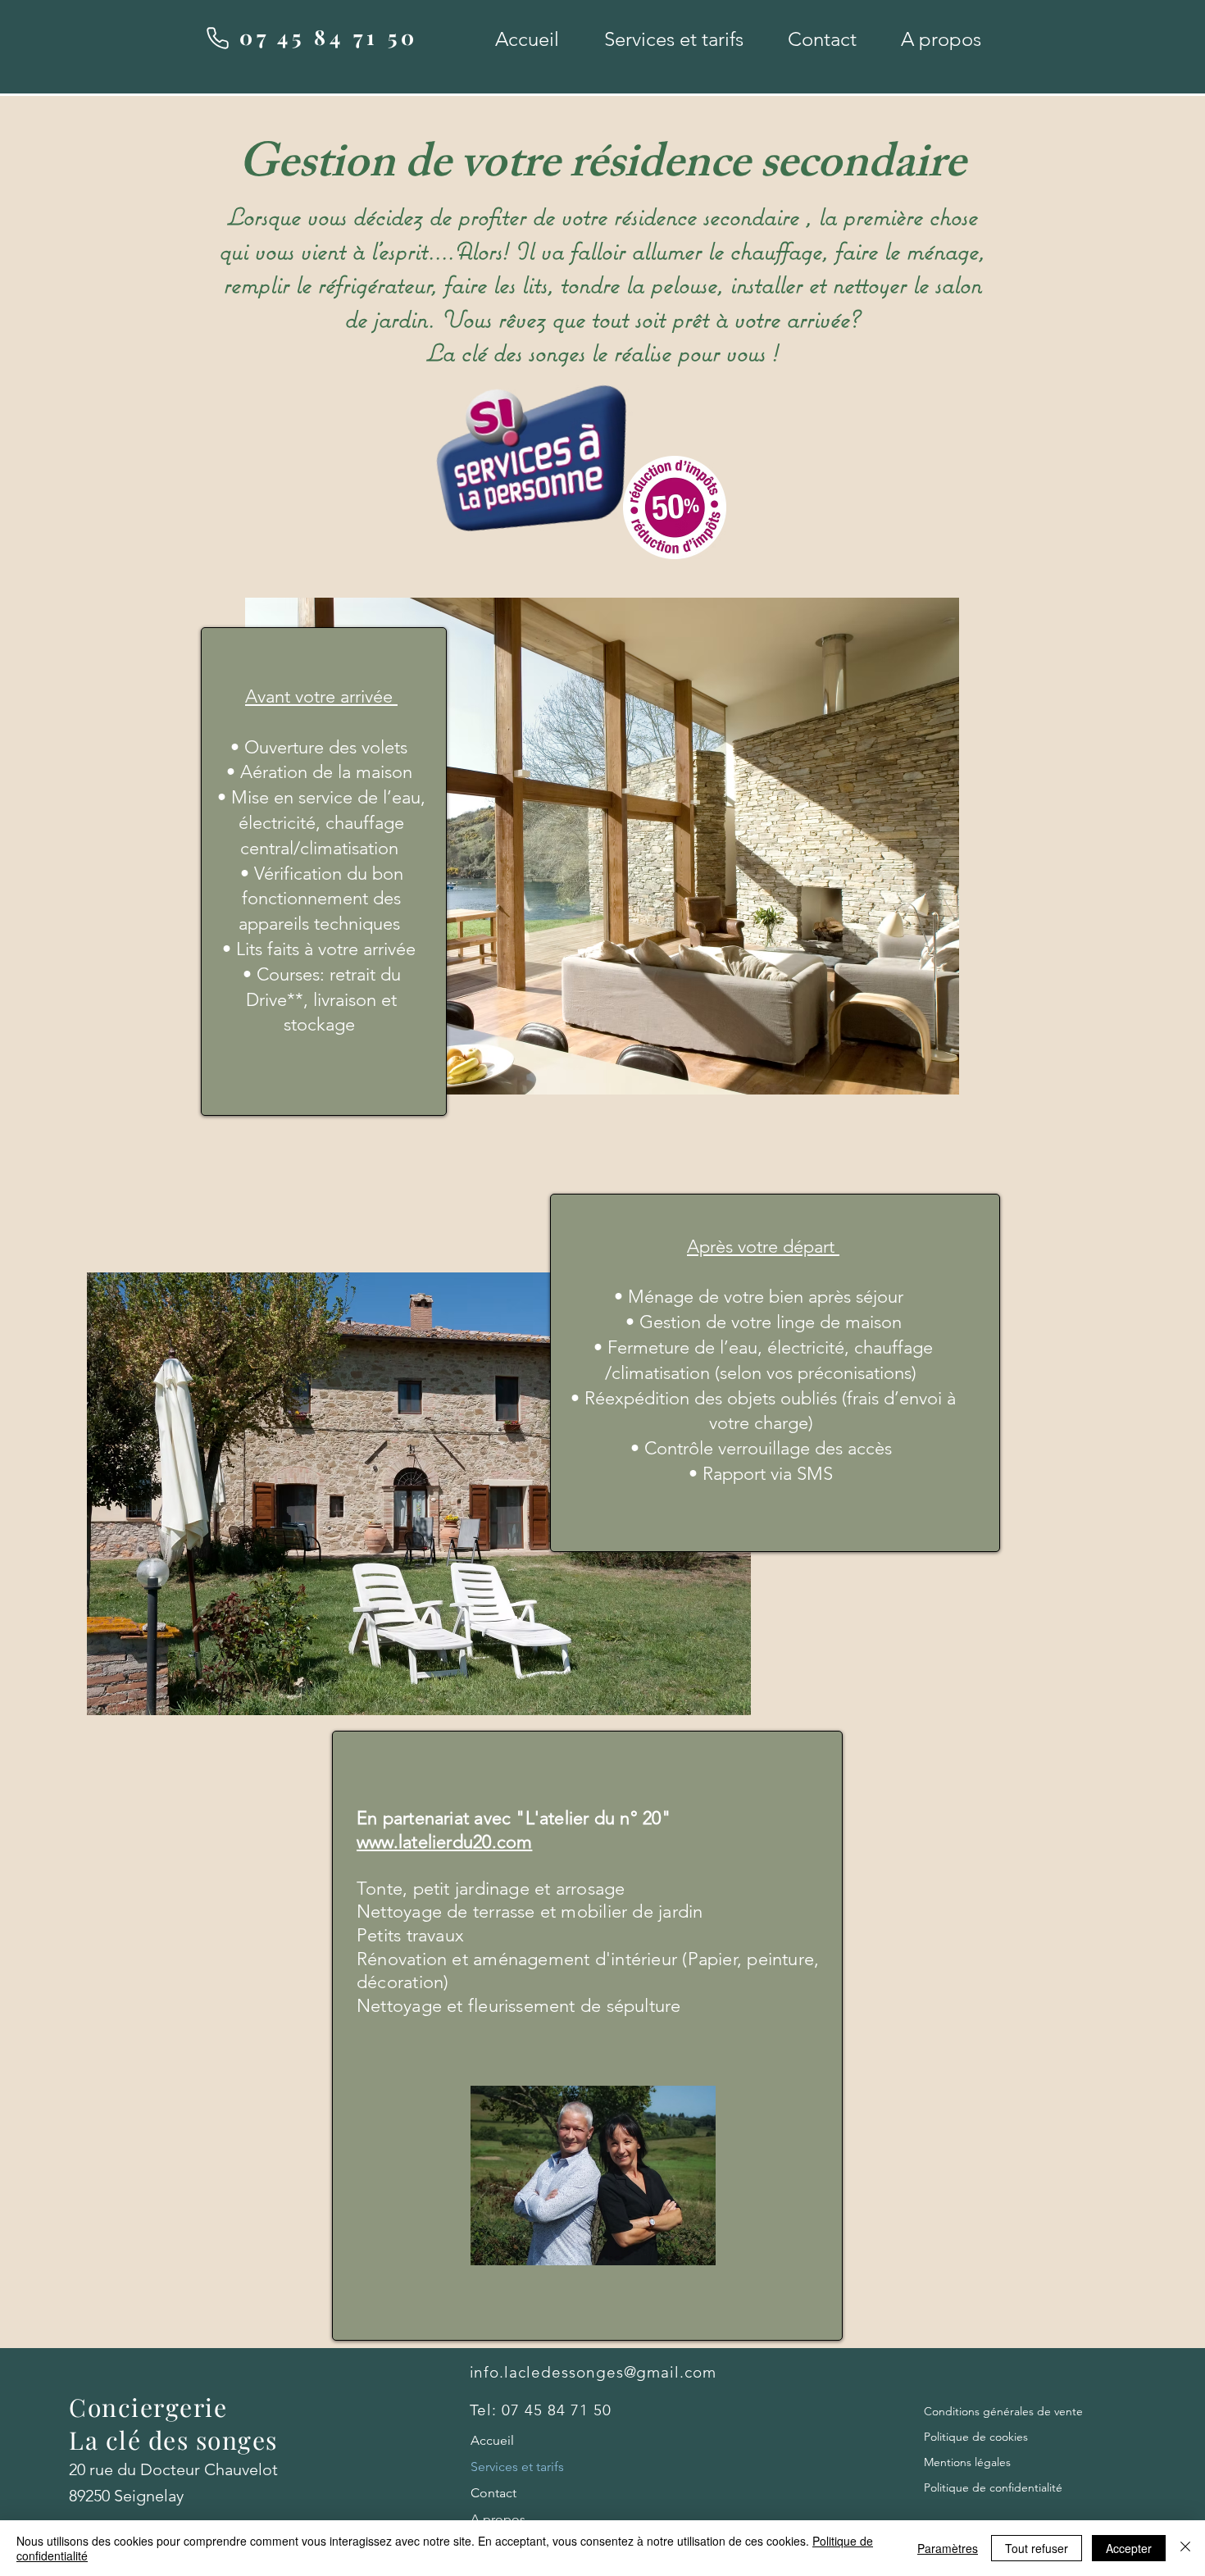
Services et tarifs (517, 2467)
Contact (493, 2493)
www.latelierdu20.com (444, 1842)
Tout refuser (1037, 2548)
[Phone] (217, 38)
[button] (673, 39)
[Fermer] (1185, 2548)
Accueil (492, 2440)
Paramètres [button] (948, 2548)
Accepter (1129, 2548)
